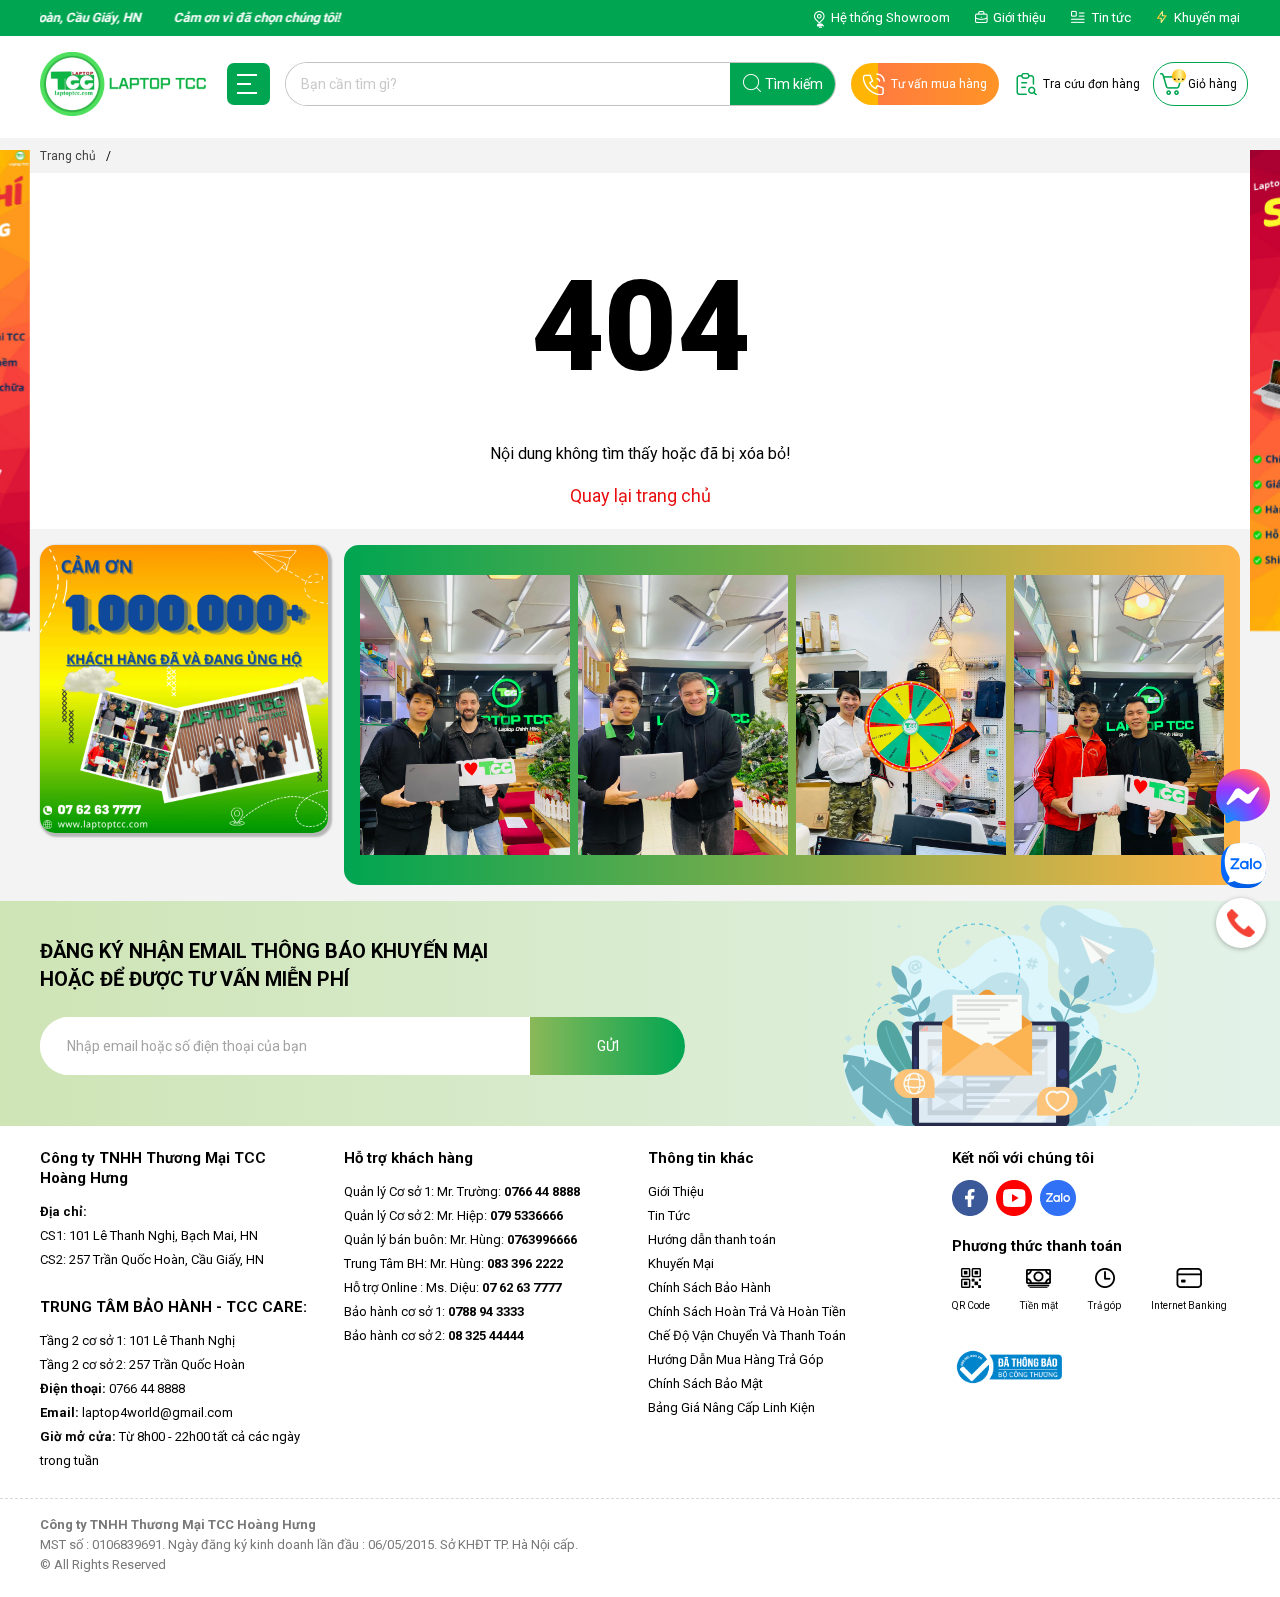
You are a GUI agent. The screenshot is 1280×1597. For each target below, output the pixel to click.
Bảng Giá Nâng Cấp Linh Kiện (731, 1407)
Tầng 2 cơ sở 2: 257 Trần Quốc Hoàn (142, 1364)
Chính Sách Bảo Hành (709, 1287)
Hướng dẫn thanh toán (712, 1239)
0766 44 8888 (112, 1388)
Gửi (608, 1046)
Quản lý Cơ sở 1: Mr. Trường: (462, 1191)
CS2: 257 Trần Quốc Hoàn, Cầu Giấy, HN (152, 1259)
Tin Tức (669, 1215)
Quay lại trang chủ (640, 495)
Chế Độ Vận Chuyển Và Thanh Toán (747, 1335)
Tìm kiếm (794, 84)
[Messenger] (1243, 796)
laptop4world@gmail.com (136, 1412)
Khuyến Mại (681, 1263)
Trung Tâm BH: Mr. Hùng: (453, 1263)
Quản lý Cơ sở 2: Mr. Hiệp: (453, 1215)
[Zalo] (1243, 865)
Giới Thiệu (676, 1191)
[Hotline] (1243, 923)
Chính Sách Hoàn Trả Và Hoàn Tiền (747, 1311)
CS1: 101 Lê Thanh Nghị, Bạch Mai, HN (149, 1235)
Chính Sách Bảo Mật (705, 1383)
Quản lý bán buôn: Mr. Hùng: (460, 1239)
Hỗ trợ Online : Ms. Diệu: (452, 1287)
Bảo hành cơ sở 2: (434, 1335)
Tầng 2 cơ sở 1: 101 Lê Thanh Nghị (137, 1340)
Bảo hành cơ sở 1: (434, 1311)
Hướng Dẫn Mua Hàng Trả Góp (736, 1359)
